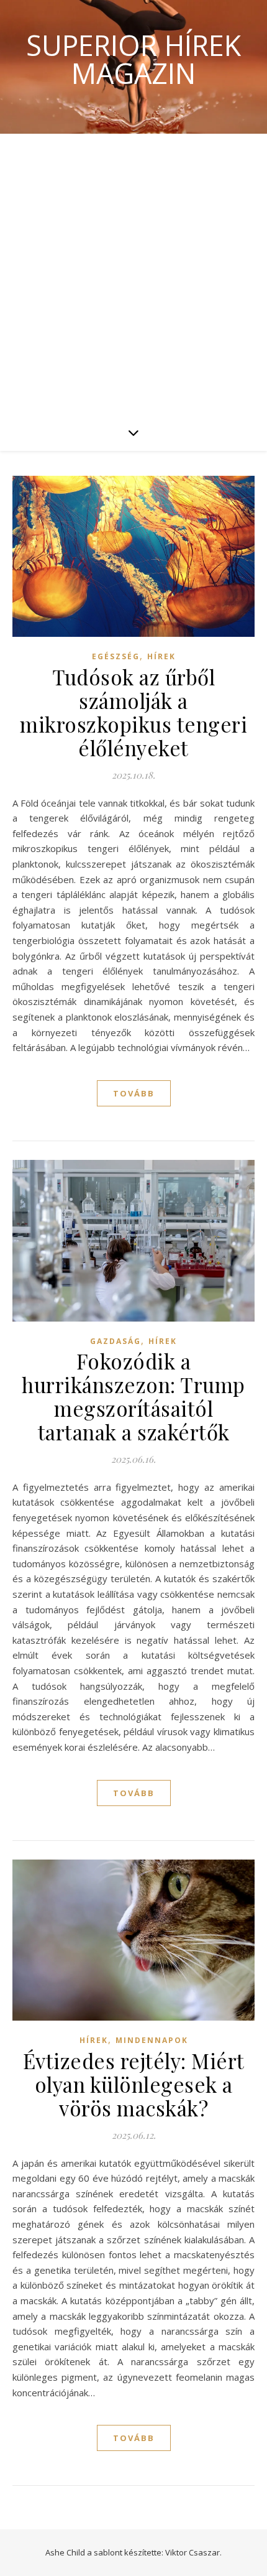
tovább (134, 1093)
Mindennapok (152, 2040)
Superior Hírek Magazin (133, 59)
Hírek (161, 656)
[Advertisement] (133, 274)
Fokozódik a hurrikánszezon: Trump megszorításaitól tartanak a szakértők (133, 1396)
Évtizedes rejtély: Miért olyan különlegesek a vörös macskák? (134, 2084)
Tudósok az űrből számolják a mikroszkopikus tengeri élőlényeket (133, 712)
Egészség (116, 656)
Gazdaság (115, 1341)
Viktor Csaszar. (193, 2552)
